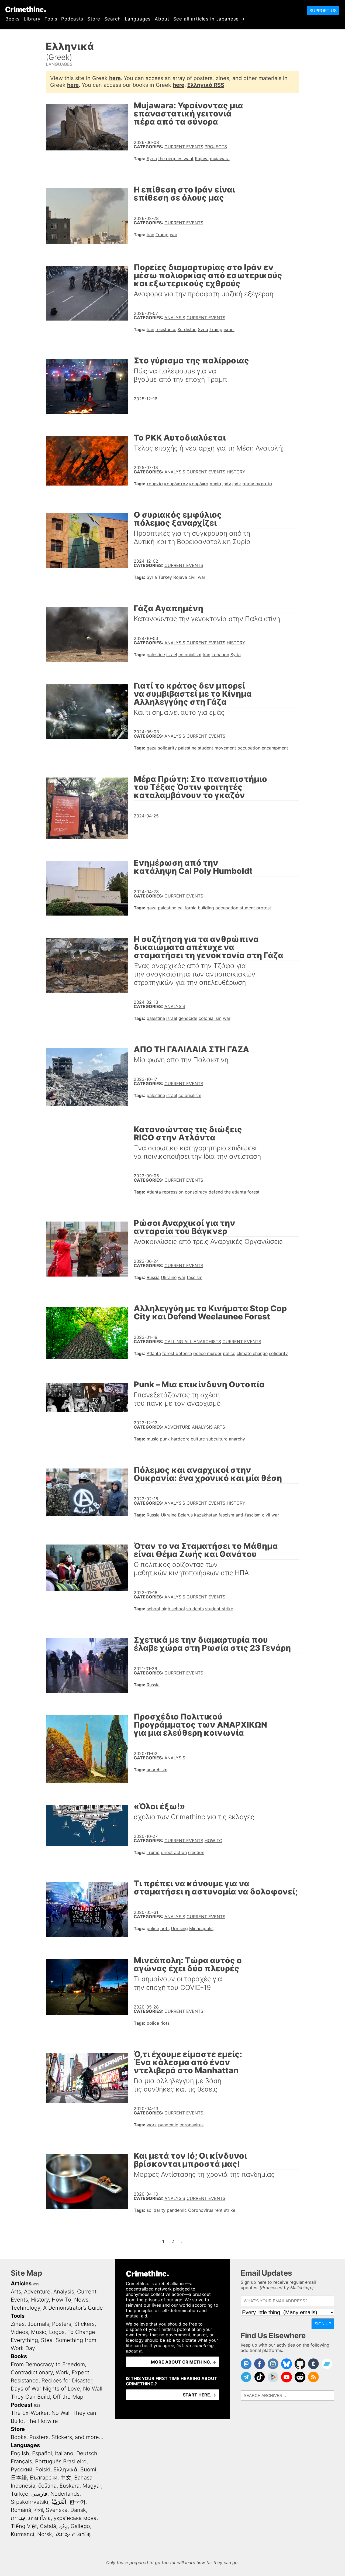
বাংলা (39, 2510)
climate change (252, 1353)
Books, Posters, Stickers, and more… (57, 2437)
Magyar (92, 2486)
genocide (188, 1018)
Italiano (64, 2453)
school (153, 1609)
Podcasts (72, 19)
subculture (217, 1439)
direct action (174, 1852)
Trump (162, 235)
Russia (153, 1277)
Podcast (22, 2405)
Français (21, 2461)
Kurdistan (187, 329)
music (153, 1439)
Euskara (70, 2486)
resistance (166, 329)
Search (113, 19)
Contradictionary (32, 2372)
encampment (275, 748)
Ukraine (169, 1277)
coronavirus (192, 2125)
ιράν (227, 484)
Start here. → (199, 2395)
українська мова (75, 2518)
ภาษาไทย (39, 2518)
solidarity (278, 1353)
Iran (150, 235)
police (229, 1353)
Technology (25, 2308)
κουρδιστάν (176, 484)
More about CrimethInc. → (184, 2362)
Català (48, 2526)
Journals (38, 2324)
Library (32, 19)
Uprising (179, 1928)
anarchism (157, 1770)
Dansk (78, 2510)
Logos (57, 2332)
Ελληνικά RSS (206, 85)
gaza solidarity (162, 748)
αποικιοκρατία (257, 484)
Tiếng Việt (24, 2526)
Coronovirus (201, 2210)
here (115, 78)
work (152, 2125)
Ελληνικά (65, 2470)
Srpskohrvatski (30, 2502)
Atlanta (154, 1192)
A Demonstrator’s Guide (73, 2308)
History (236, 472)
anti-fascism (248, 1515)
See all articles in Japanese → (209, 19)
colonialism (190, 655)
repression (173, 1192)
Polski (43, 2470)
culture (198, 1439)
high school (173, 1609)
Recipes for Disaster (67, 2381)
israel (229, 329)
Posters (62, 2324)
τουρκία (155, 484)
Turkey (165, 577)
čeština (47, 2486)
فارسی (39, 2494)
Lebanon (220, 655)
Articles (21, 2283)
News (81, 2300)
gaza (152, 908)
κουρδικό (199, 484)
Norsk (45, 2534)
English (20, 2453)
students (195, 1609)
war (174, 235)
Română (21, 2510)
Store (94, 19)
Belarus (185, 1515)
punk (165, 1439)
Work (62, 2372)
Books (13, 19)
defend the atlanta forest (234, 1192)
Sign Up (323, 2324)
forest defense (177, 1353)
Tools (51, 19)
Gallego (80, 2526)
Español (42, 2453)
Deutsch (87, 2453)
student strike (219, 1609)
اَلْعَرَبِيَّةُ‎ (59, 2502)
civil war (197, 577)
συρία (215, 484)
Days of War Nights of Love (45, 2389)
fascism (195, 1277)
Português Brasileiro (61, 2461)
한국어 (77, 2502)
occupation (249, 748)
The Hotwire (42, 2421)
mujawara (220, 159)
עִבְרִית (18, 2518)
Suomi (88, 2470)
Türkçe (20, 2494)
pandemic (168, 2125)
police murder (207, 1353)
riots (165, 1928)
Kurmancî (23, 2534)
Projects (216, 147)
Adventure (177, 1427)
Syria (152, 159)
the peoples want (176, 159)
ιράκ (237, 484)
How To (213, 1841)
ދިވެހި (63, 2526)
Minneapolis (201, 1928)
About (162, 19)
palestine (156, 655)
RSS (36, 2284)
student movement (217, 748)
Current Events (184, 147)
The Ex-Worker (30, 2413)
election (196, 1852)
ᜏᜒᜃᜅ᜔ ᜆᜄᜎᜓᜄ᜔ (73, 2534)
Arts (220, 1427)
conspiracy (196, 1192)
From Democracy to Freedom (48, 2364)
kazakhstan (206, 1515)
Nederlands (65, 2494)
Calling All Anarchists (193, 1342)
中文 (66, 2478)
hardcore (180, 1439)
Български (44, 2478)
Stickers (84, 2324)
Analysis (175, 318)
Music (39, 2332)
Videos (19, 2332)
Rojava (202, 159)
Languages (138, 19)
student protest (255, 908)
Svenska (57, 2510)
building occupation (218, 908)
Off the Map (68, 2397)
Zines (18, 2324)
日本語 (19, 2478)
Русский (22, 2470)
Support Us (323, 11)
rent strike (225, 2210)
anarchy (237, 1439)
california (187, 908)
